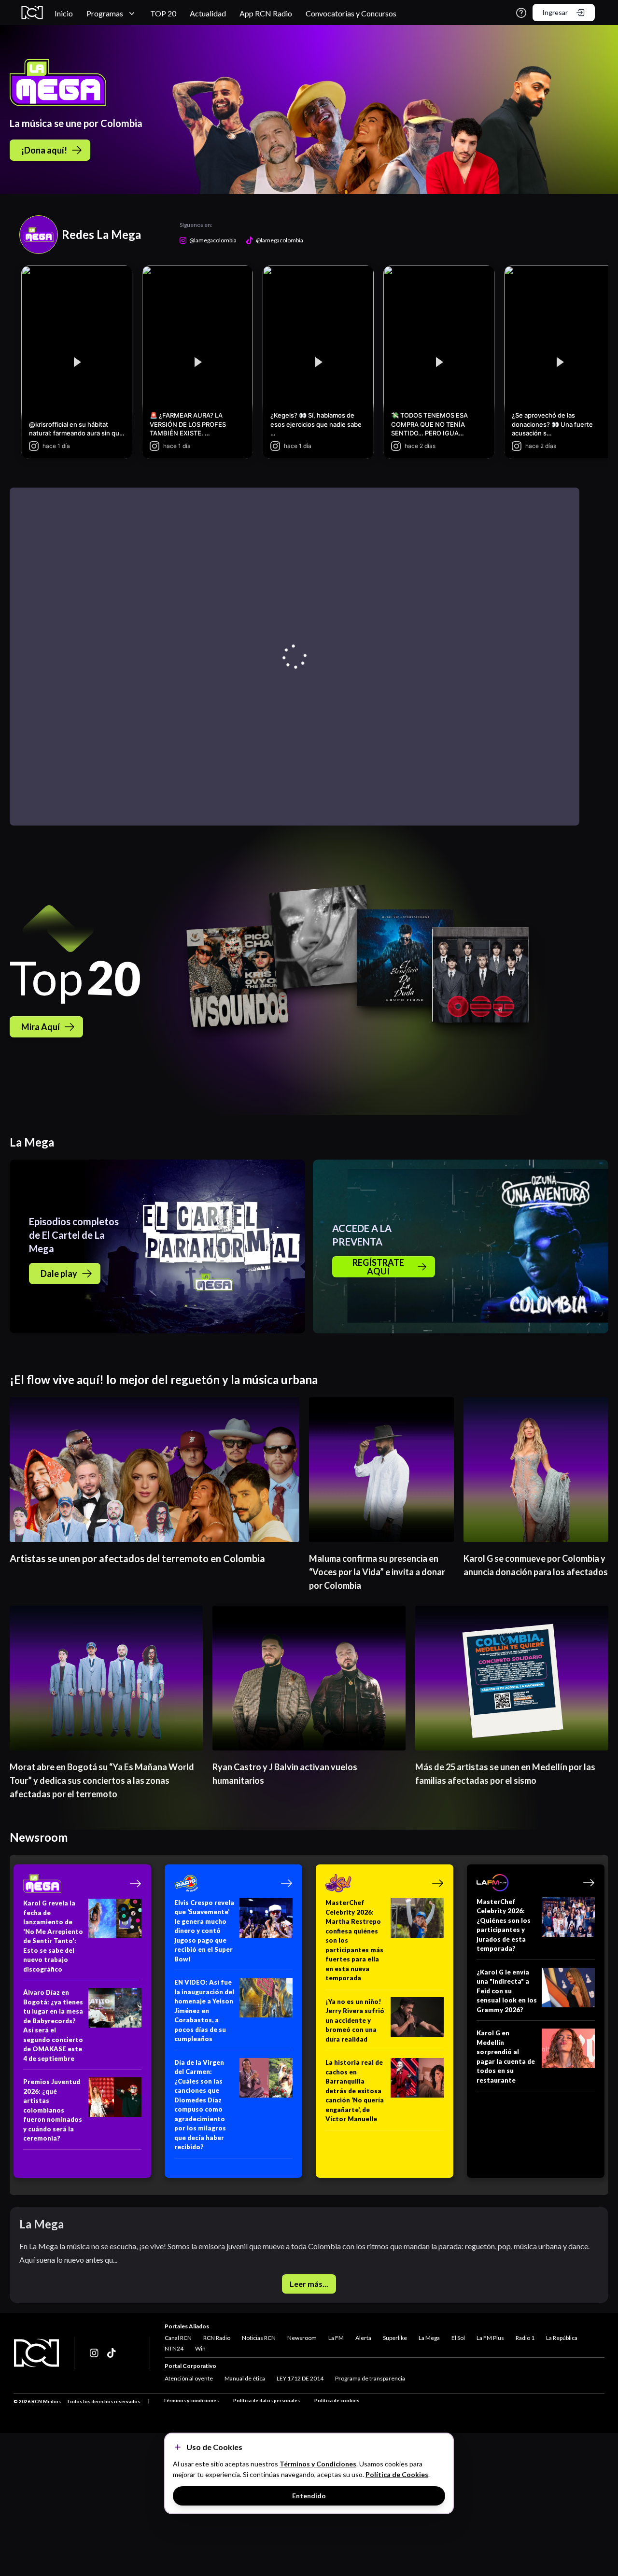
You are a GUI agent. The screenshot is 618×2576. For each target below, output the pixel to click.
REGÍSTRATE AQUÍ (378, 1267)
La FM (336, 2338)
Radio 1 (525, 2338)
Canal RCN (178, 2338)
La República (562, 2338)
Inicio (64, 13)
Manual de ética (245, 2378)
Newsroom (302, 2338)
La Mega (429, 2338)
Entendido (309, 2496)
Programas (105, 13)
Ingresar (555, 12)
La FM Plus (490, 2338)
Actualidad (208, 13)
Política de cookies (337, 2400)
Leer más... (309, 2284)
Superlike (395, 2338)
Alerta (363, 2338)
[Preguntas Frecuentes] (521, 13)
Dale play (59, 1274)
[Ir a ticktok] (95, 2353)
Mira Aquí (41, 1027)
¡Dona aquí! (44, 150)
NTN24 (174, 2348)
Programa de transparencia (370, 2378)
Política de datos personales (267, 2400)
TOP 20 (163, 13)
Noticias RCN (259, 2338)
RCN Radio (217, 2338)
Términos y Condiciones (318, 2464)
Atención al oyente (189, 2378)
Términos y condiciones (191, 2400)
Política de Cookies (397, 2474)
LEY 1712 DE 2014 (300, 2378)
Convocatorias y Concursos (351, 13)
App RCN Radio (266, 13)
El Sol (458, 2338)
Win (200, 2348)
